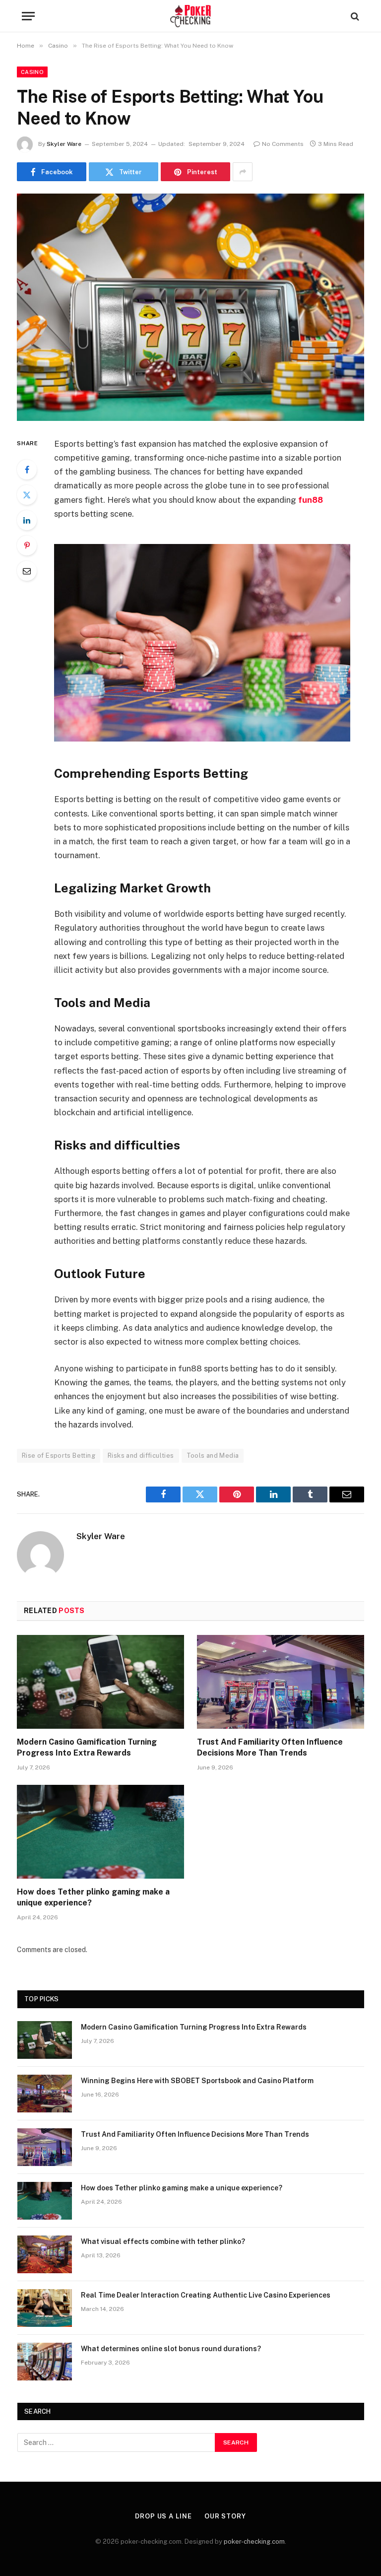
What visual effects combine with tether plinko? (163, 2241)
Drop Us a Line (163, 2516)
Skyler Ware (64, 144)
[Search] (354, 16)
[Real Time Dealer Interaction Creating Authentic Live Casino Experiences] (45, 2308)
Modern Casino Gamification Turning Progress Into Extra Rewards (87, 1747)
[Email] (27, 571)
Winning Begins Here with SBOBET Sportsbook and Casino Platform (197, 2081)
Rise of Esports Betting (59, 1456)
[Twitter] (27, 495)
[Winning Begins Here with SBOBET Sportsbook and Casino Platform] (45, 2094)
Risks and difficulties (141, 1456)
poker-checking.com (254, 2542)
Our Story (225, 2516)
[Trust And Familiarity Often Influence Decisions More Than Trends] (281, 1682)
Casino (32, 72)
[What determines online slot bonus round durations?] (45, 2362)
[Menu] (28, 16)
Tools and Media (213, 1456)
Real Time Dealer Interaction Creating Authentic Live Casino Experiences (206, 2295)
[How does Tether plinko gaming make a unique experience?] (100, 1832)
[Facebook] (27, 470)
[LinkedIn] (27, 520)
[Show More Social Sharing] (243, 172)
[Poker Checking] (191, 16)
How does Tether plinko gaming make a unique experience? (93, 1897)
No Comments (283, 144)
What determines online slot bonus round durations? (171, 2349)
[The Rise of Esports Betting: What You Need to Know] (190, 307)
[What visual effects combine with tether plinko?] (45, 2254)
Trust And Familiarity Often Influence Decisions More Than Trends (270, 1747)
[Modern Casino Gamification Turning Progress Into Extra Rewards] (100, 1682)
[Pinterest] (27, 545)
